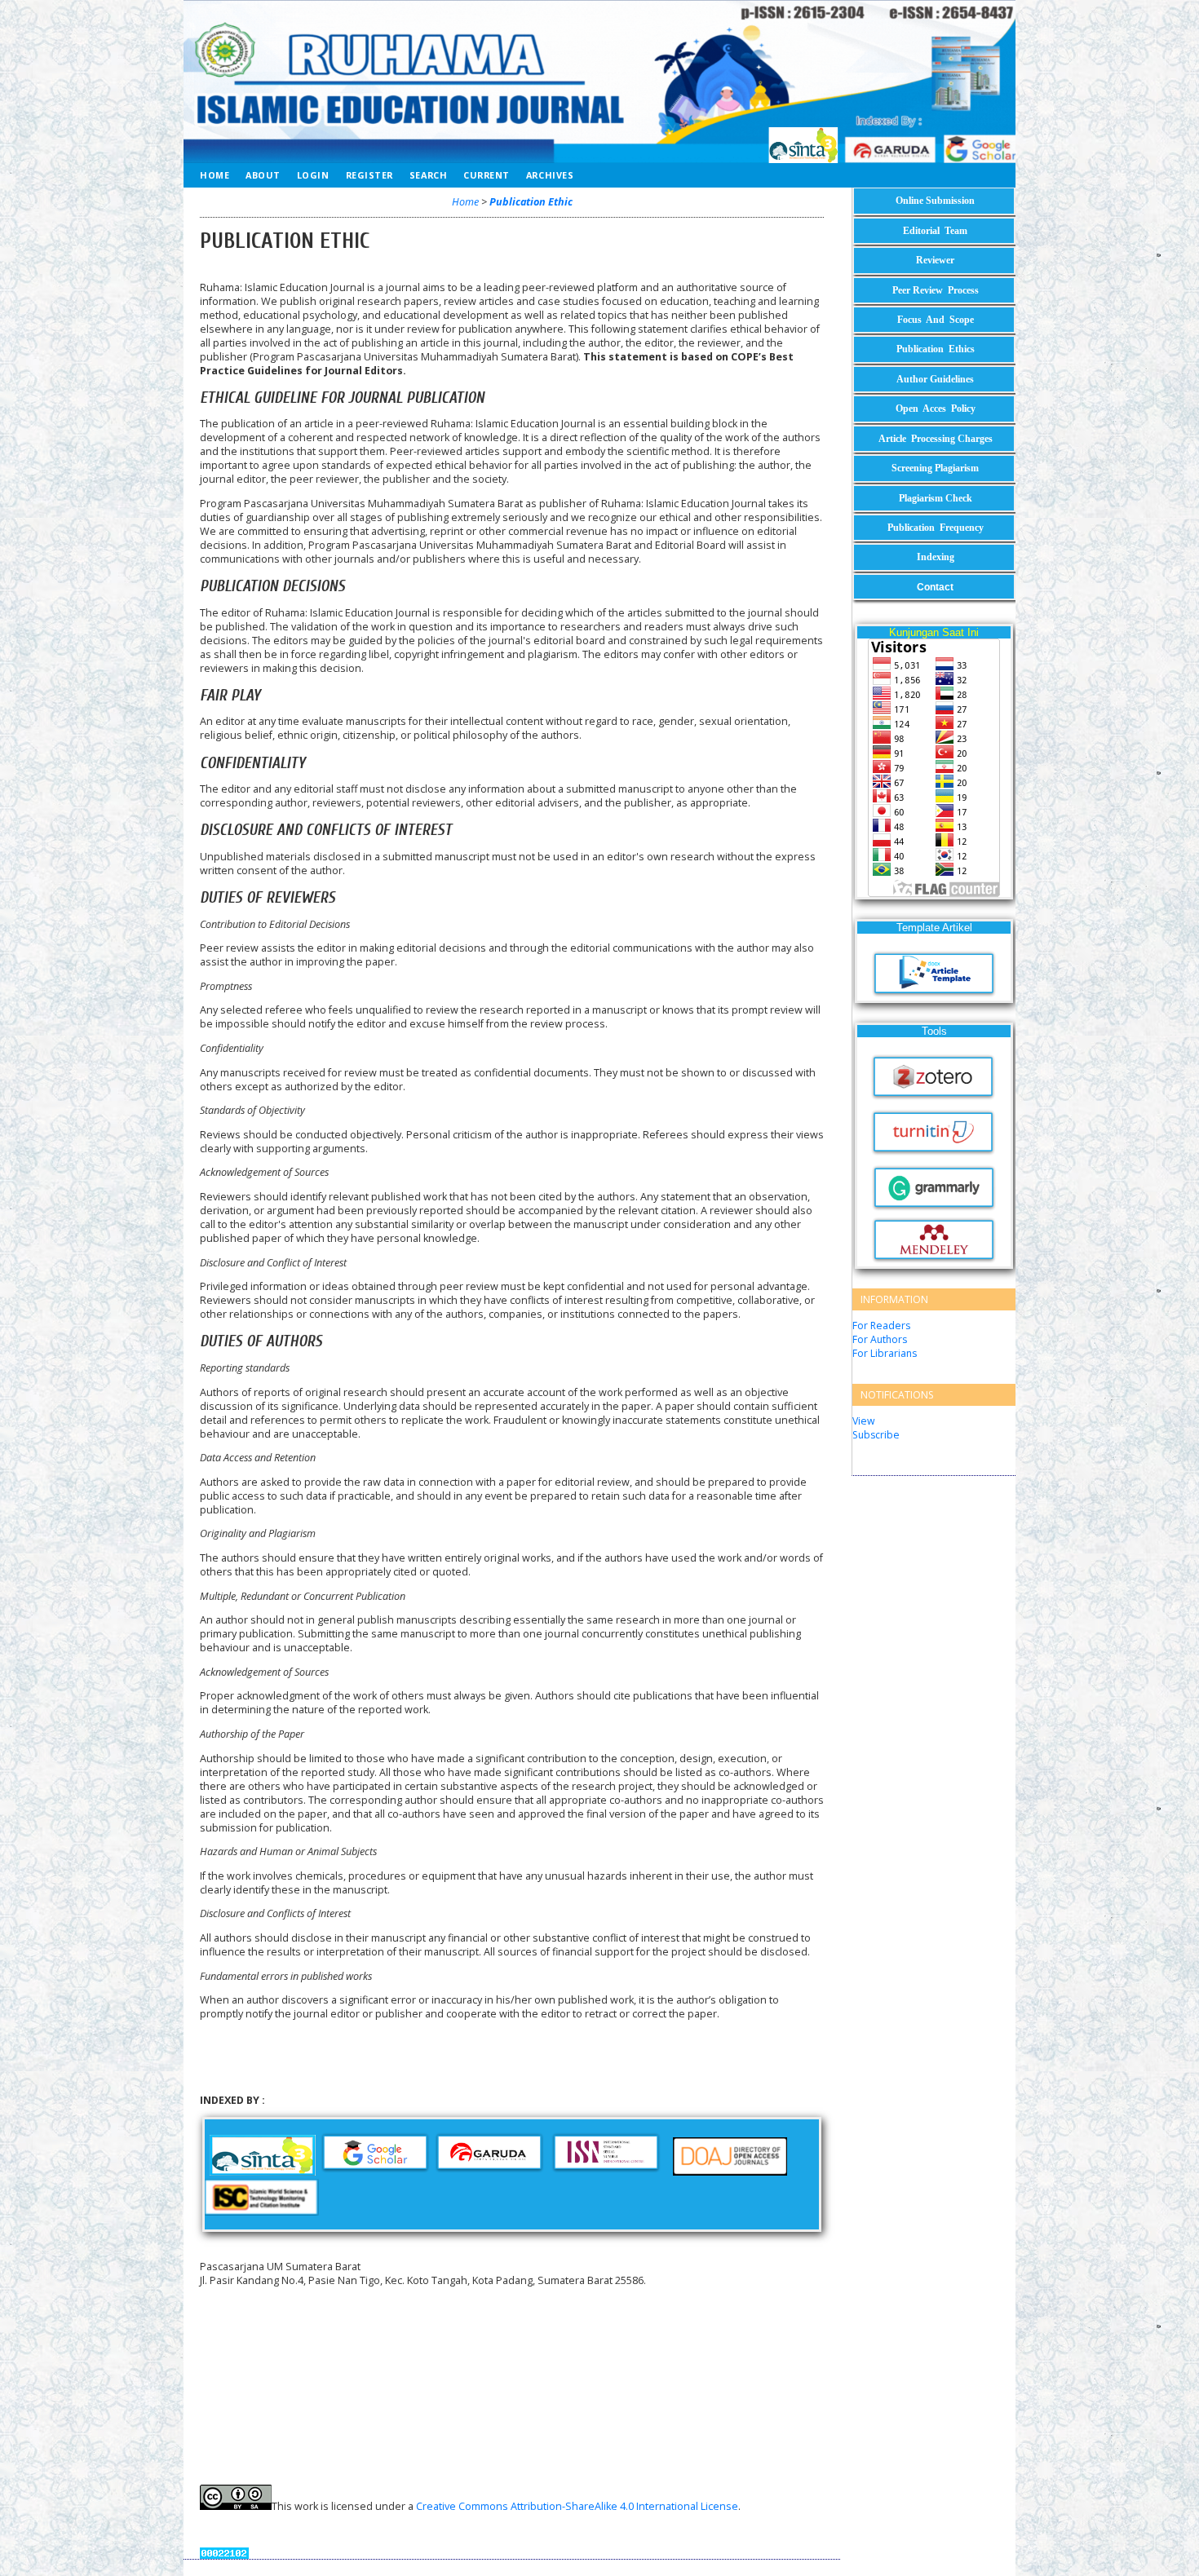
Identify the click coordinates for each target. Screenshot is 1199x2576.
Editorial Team (935, 231)
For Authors (880, 1339)
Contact (935, 587)
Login (313, 175)
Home (215, 175)
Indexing (936, 557)
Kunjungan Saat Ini (934, 632)
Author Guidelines (935, 379)
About (263, 175)
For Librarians (885, 1353)
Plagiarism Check (936, 498)
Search (428, 175)
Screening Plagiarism (935, 468)
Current (487, 175)
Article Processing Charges (936, 439)
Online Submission (935, 201)
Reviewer (935, 260)
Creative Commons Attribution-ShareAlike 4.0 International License (577, 2506)
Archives (550, 175)
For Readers (881, 1326)
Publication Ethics (936, 349)
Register (369, 175)
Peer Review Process (936, 290)
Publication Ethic (531, 202)
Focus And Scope (936, 320)
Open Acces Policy (936, 409)
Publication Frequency (936, 528)
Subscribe (876, 1435)
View (863, 1421)
